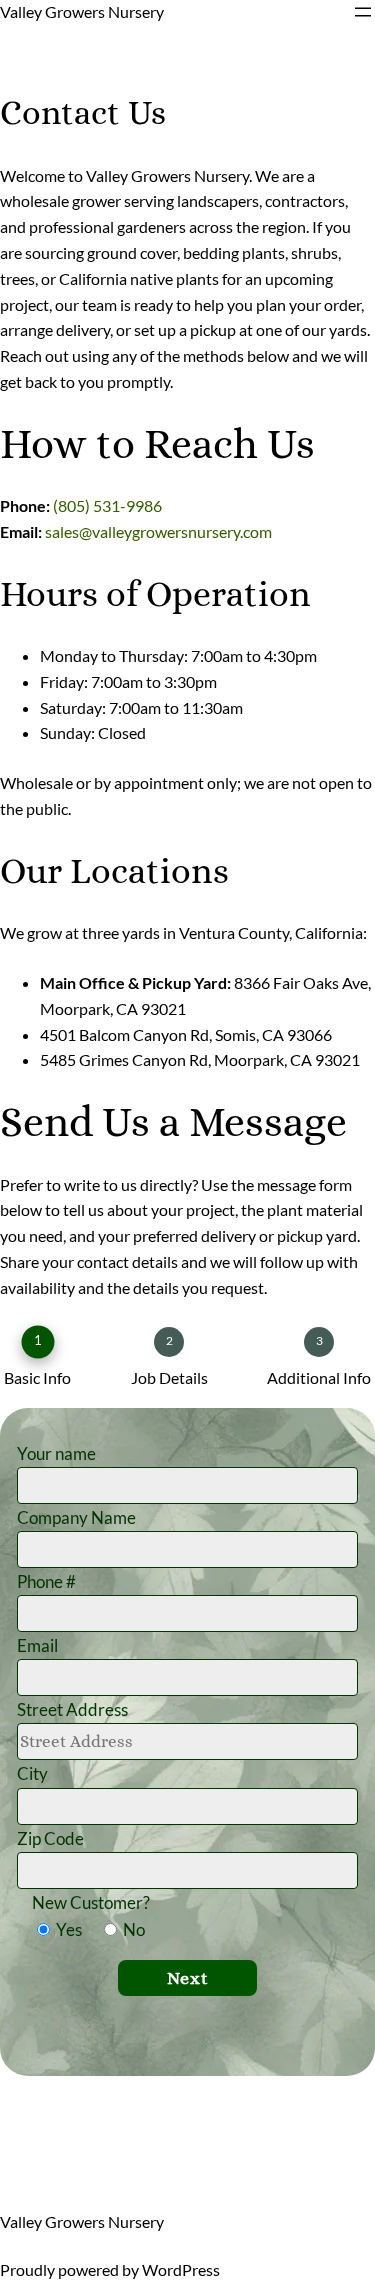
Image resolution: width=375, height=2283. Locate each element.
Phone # (46, 1581)
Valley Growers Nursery (82, 11)
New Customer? (91, 1902)
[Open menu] (363, 12)
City (32, 1773)
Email (37, 1645)
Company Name (76, 1517)
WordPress (181, 2269)
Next (188, 1978)
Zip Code (50, 1838)
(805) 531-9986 (107, 505)
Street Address (72, 1709)
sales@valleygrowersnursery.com (158, 531)
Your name (56, 1453)
